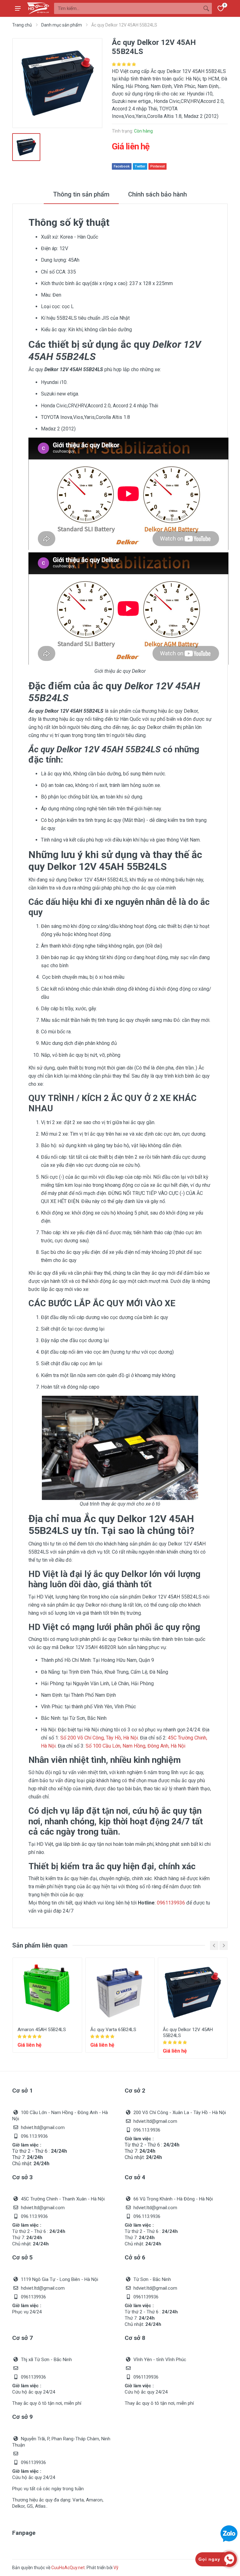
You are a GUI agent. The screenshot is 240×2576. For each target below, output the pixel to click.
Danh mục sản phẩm (62, 25)
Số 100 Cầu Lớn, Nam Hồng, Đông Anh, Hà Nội (135, 1746)
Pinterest (157, 166)
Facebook (122, 166)
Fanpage (24, 2533)
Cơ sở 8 (135, 2338)
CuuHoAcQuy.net (68, 2568)
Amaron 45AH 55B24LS (42, 2030)
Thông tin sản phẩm (81, 194)
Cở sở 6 (135, 2257)
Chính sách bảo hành (157, 194)
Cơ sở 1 (22, 2091)
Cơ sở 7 (22, 2338)
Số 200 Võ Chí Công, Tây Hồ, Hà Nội (99, 1738)
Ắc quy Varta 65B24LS (113, 2030)
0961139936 (171, 1903)
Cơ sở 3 (22, 2177)
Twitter (140, 166)
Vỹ (116, 2568)
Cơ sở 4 (135, 2177)
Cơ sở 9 (22, 2417)
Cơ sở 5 (22, 2257)
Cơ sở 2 (135, 2091)
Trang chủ (22, 25)
